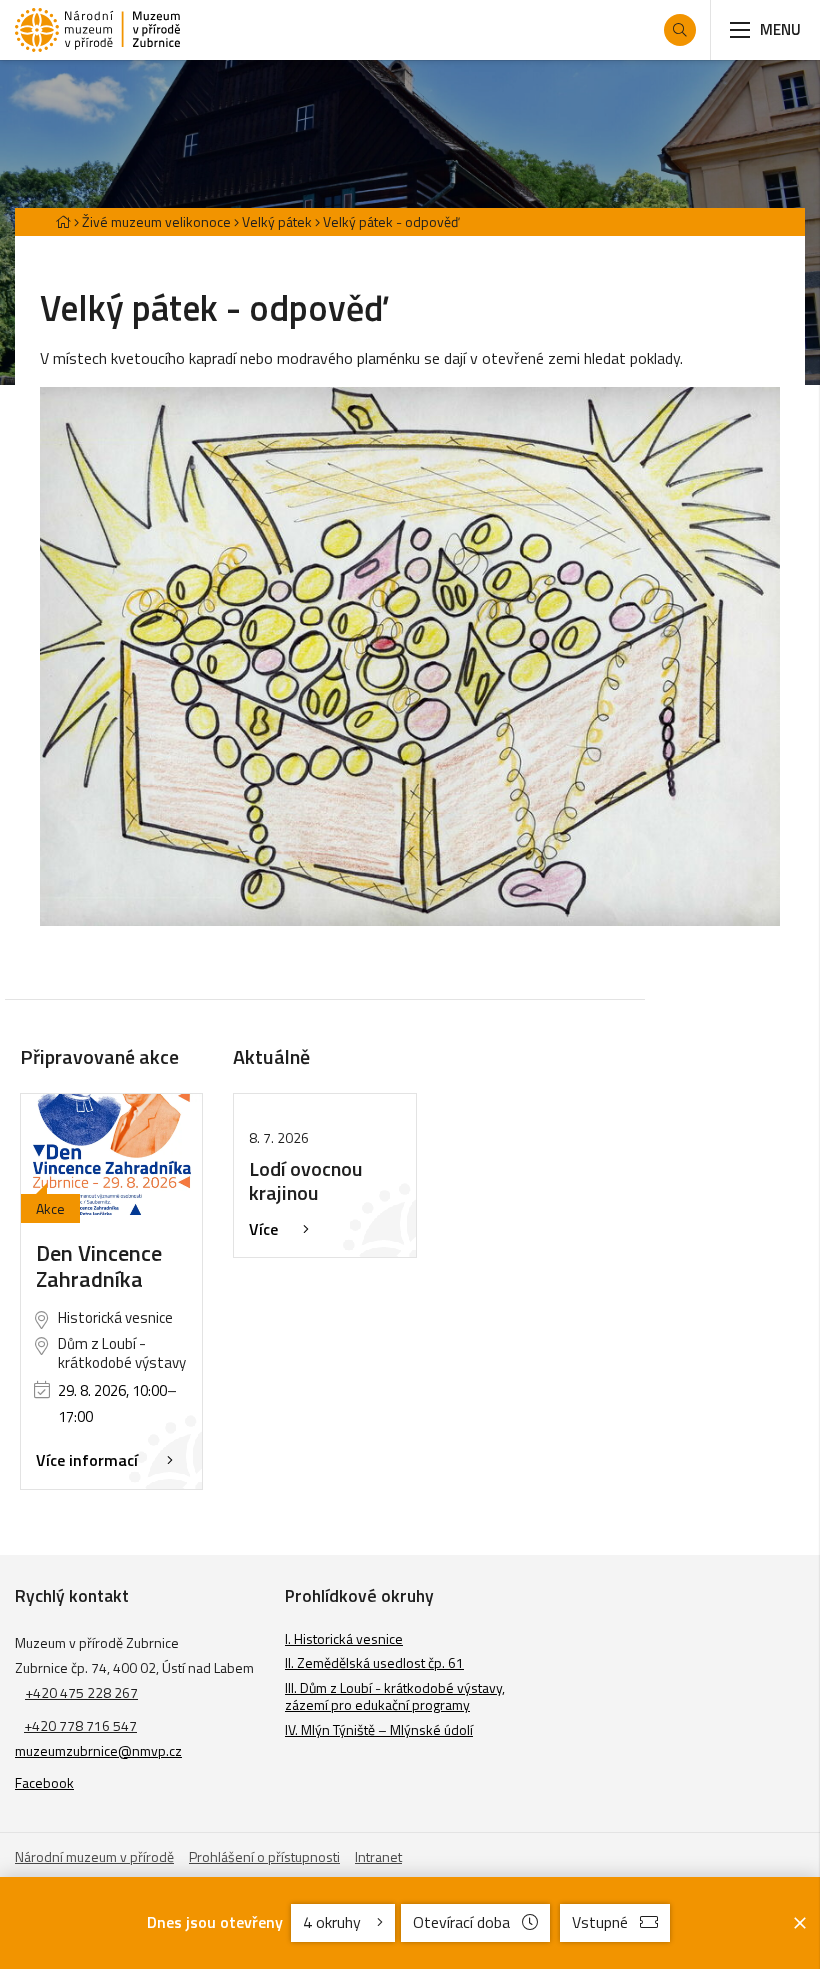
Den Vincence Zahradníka (99, 1266)
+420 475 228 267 (81, 1692)
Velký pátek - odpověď (391, 221)
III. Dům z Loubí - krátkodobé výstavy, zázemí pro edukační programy (395, 1696)
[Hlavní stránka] (63, 221)
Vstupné (600, 1922)
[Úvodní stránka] (97, 30)
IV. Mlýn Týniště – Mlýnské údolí (379, 1729)
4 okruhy (334, 1922)
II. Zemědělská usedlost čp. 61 (374, 1662)
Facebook (44, 1782)
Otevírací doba (461, 1922)
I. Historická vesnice (344, 1638)
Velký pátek (277, 221)
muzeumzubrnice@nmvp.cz (98, 1750)
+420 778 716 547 (80, 1725)
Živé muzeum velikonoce (156, 221)
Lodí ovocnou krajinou (306, 1180)
